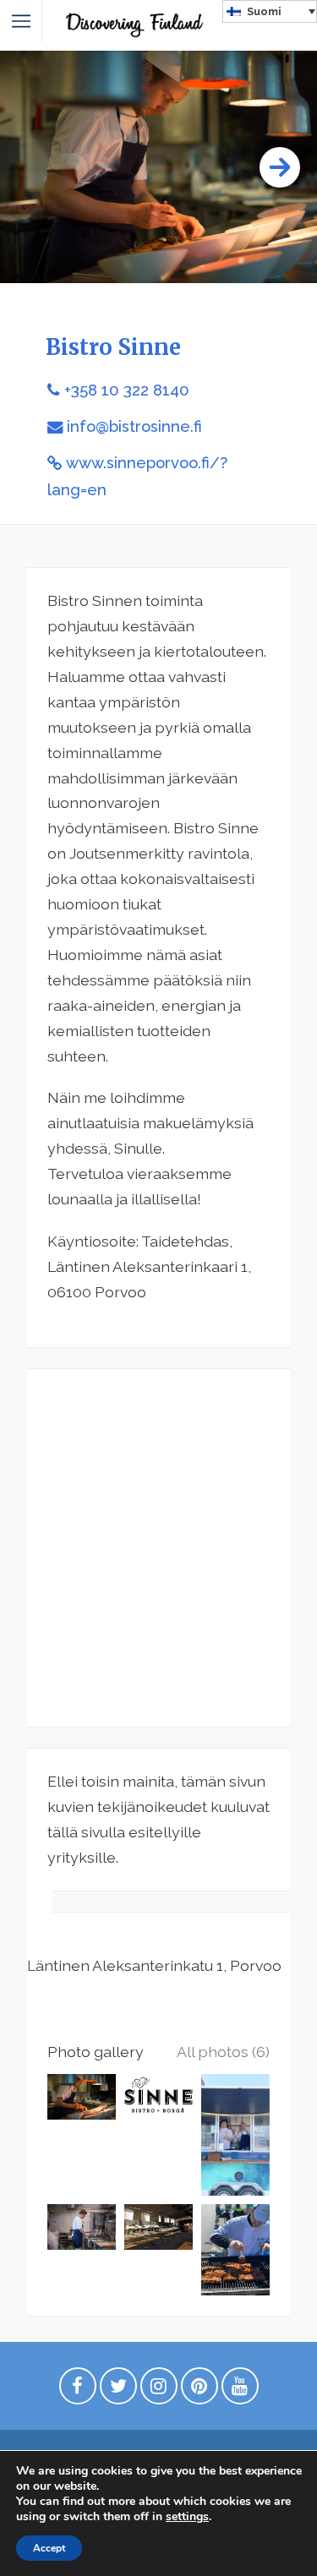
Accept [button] (49, 2548)
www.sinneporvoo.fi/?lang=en (137, 476)
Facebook (78, 2390)
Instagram (159, 2390)
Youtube (240, 2390)
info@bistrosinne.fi (134, 426)
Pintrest (199, 2390)
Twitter (118, 2390)
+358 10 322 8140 (127, 390)
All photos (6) (223, 2052)
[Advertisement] (158, 1548)
